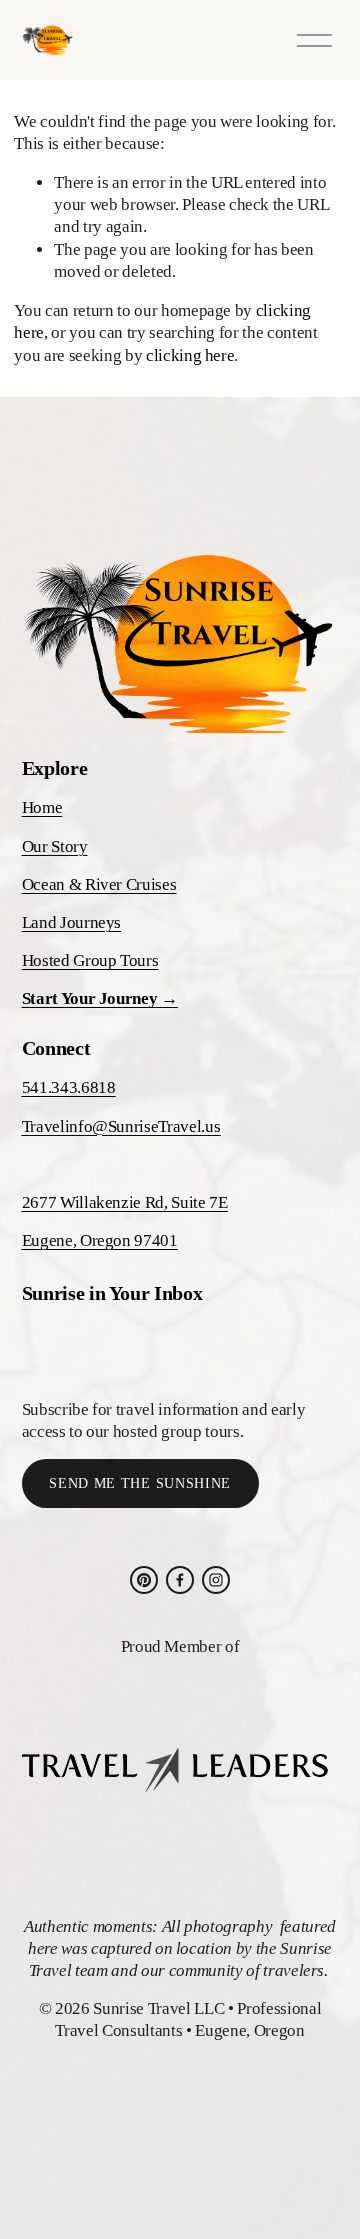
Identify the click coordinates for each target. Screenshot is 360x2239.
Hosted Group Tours (90, 960)
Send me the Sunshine (140, 1483)
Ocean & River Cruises (99, 884)
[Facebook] (180, 1580)
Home (42, 807)
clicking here (190, 355)
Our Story (55, 846)
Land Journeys (72, 922)
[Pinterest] (144, 1580)
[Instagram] (216, 1580)
